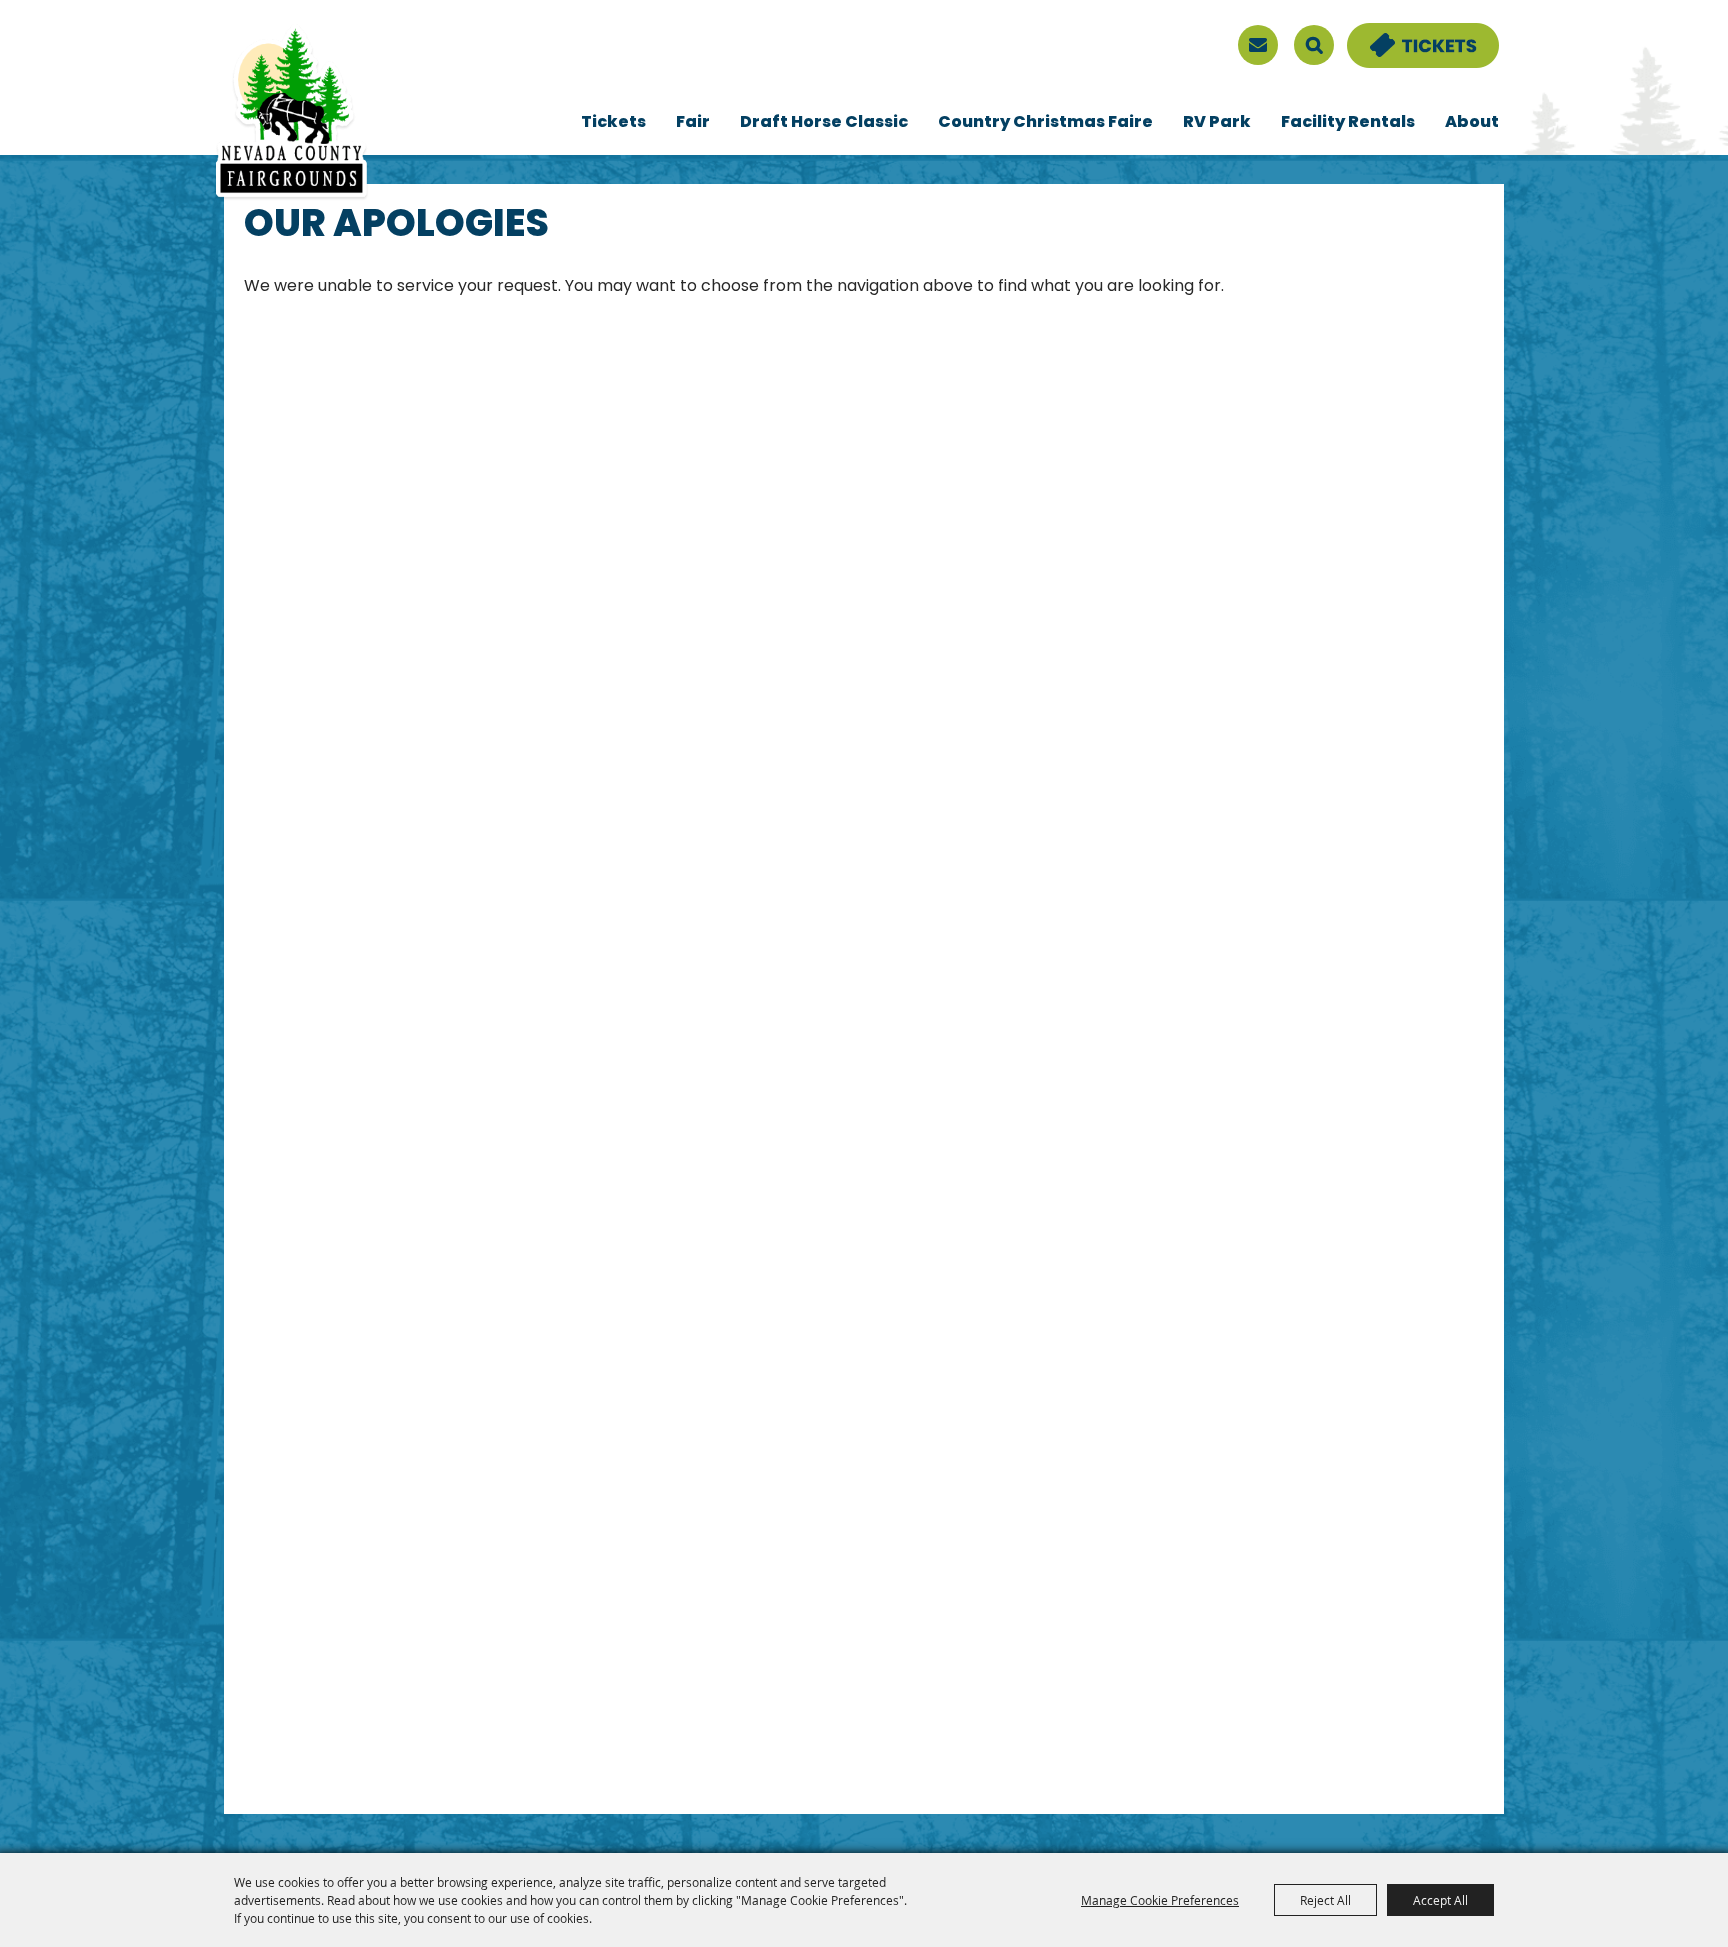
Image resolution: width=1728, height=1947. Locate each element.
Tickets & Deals (1410, 35)
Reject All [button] (1325, 1900)
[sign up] (1258, 45)
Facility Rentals (1348, 123)
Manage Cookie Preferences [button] (1160, 1900)
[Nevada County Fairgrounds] (291, 113)
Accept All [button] (1440, 1900)
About (1472, 123)
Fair (693, 123)
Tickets (613, 123)
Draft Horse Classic (824, 123)
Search (1314, 45)
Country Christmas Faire (1045, 123)
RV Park (1217, 123)
